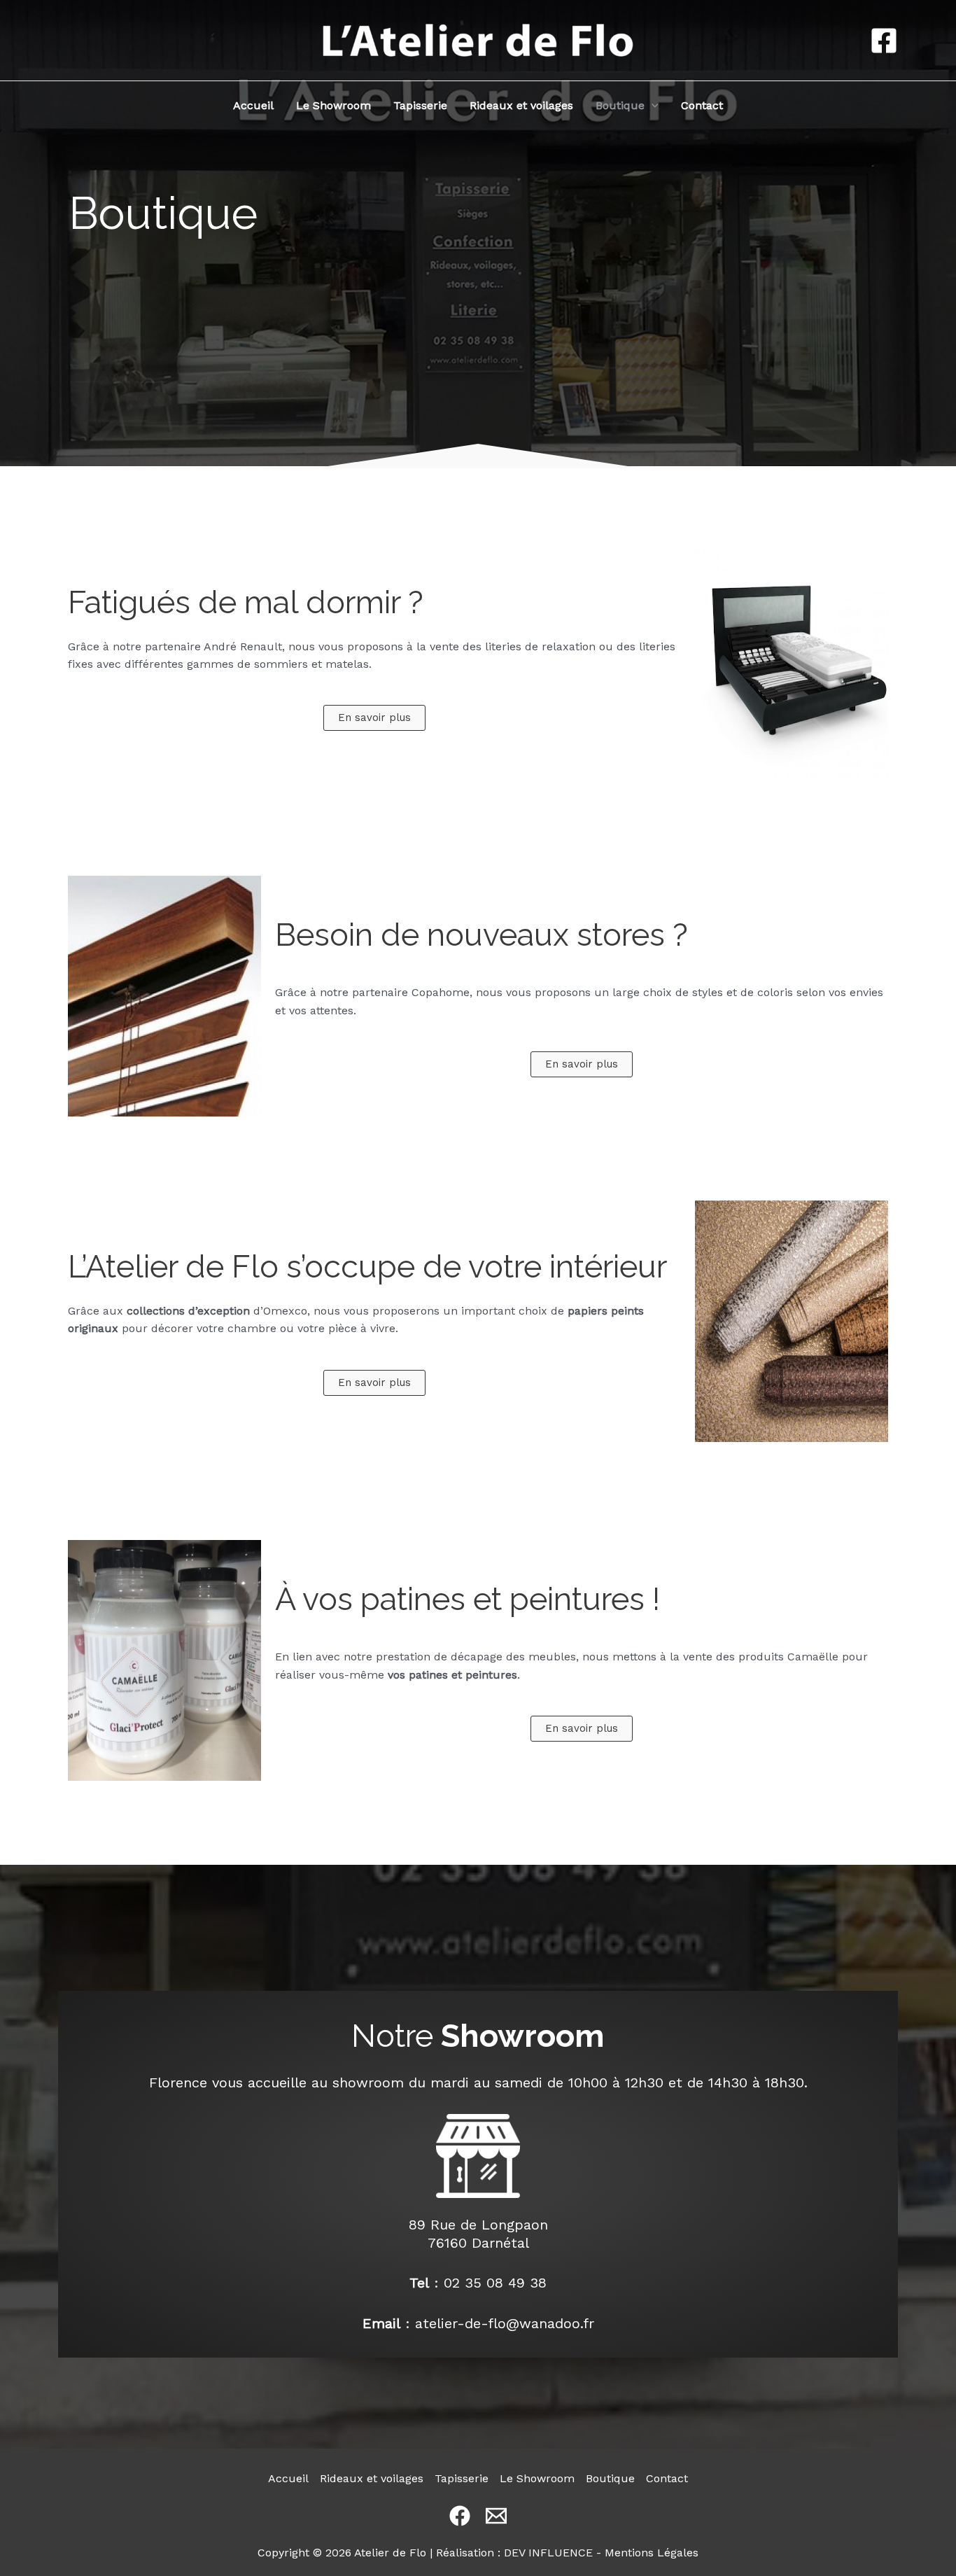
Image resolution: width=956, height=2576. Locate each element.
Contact (702, 105)
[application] (652, 106)
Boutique (620, 105)
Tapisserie (420, 105)
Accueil (253, 105)
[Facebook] (884, 41)
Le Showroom (333, 105)
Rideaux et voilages (521, 105)
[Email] (496, 2516)
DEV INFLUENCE (548, 2553)
